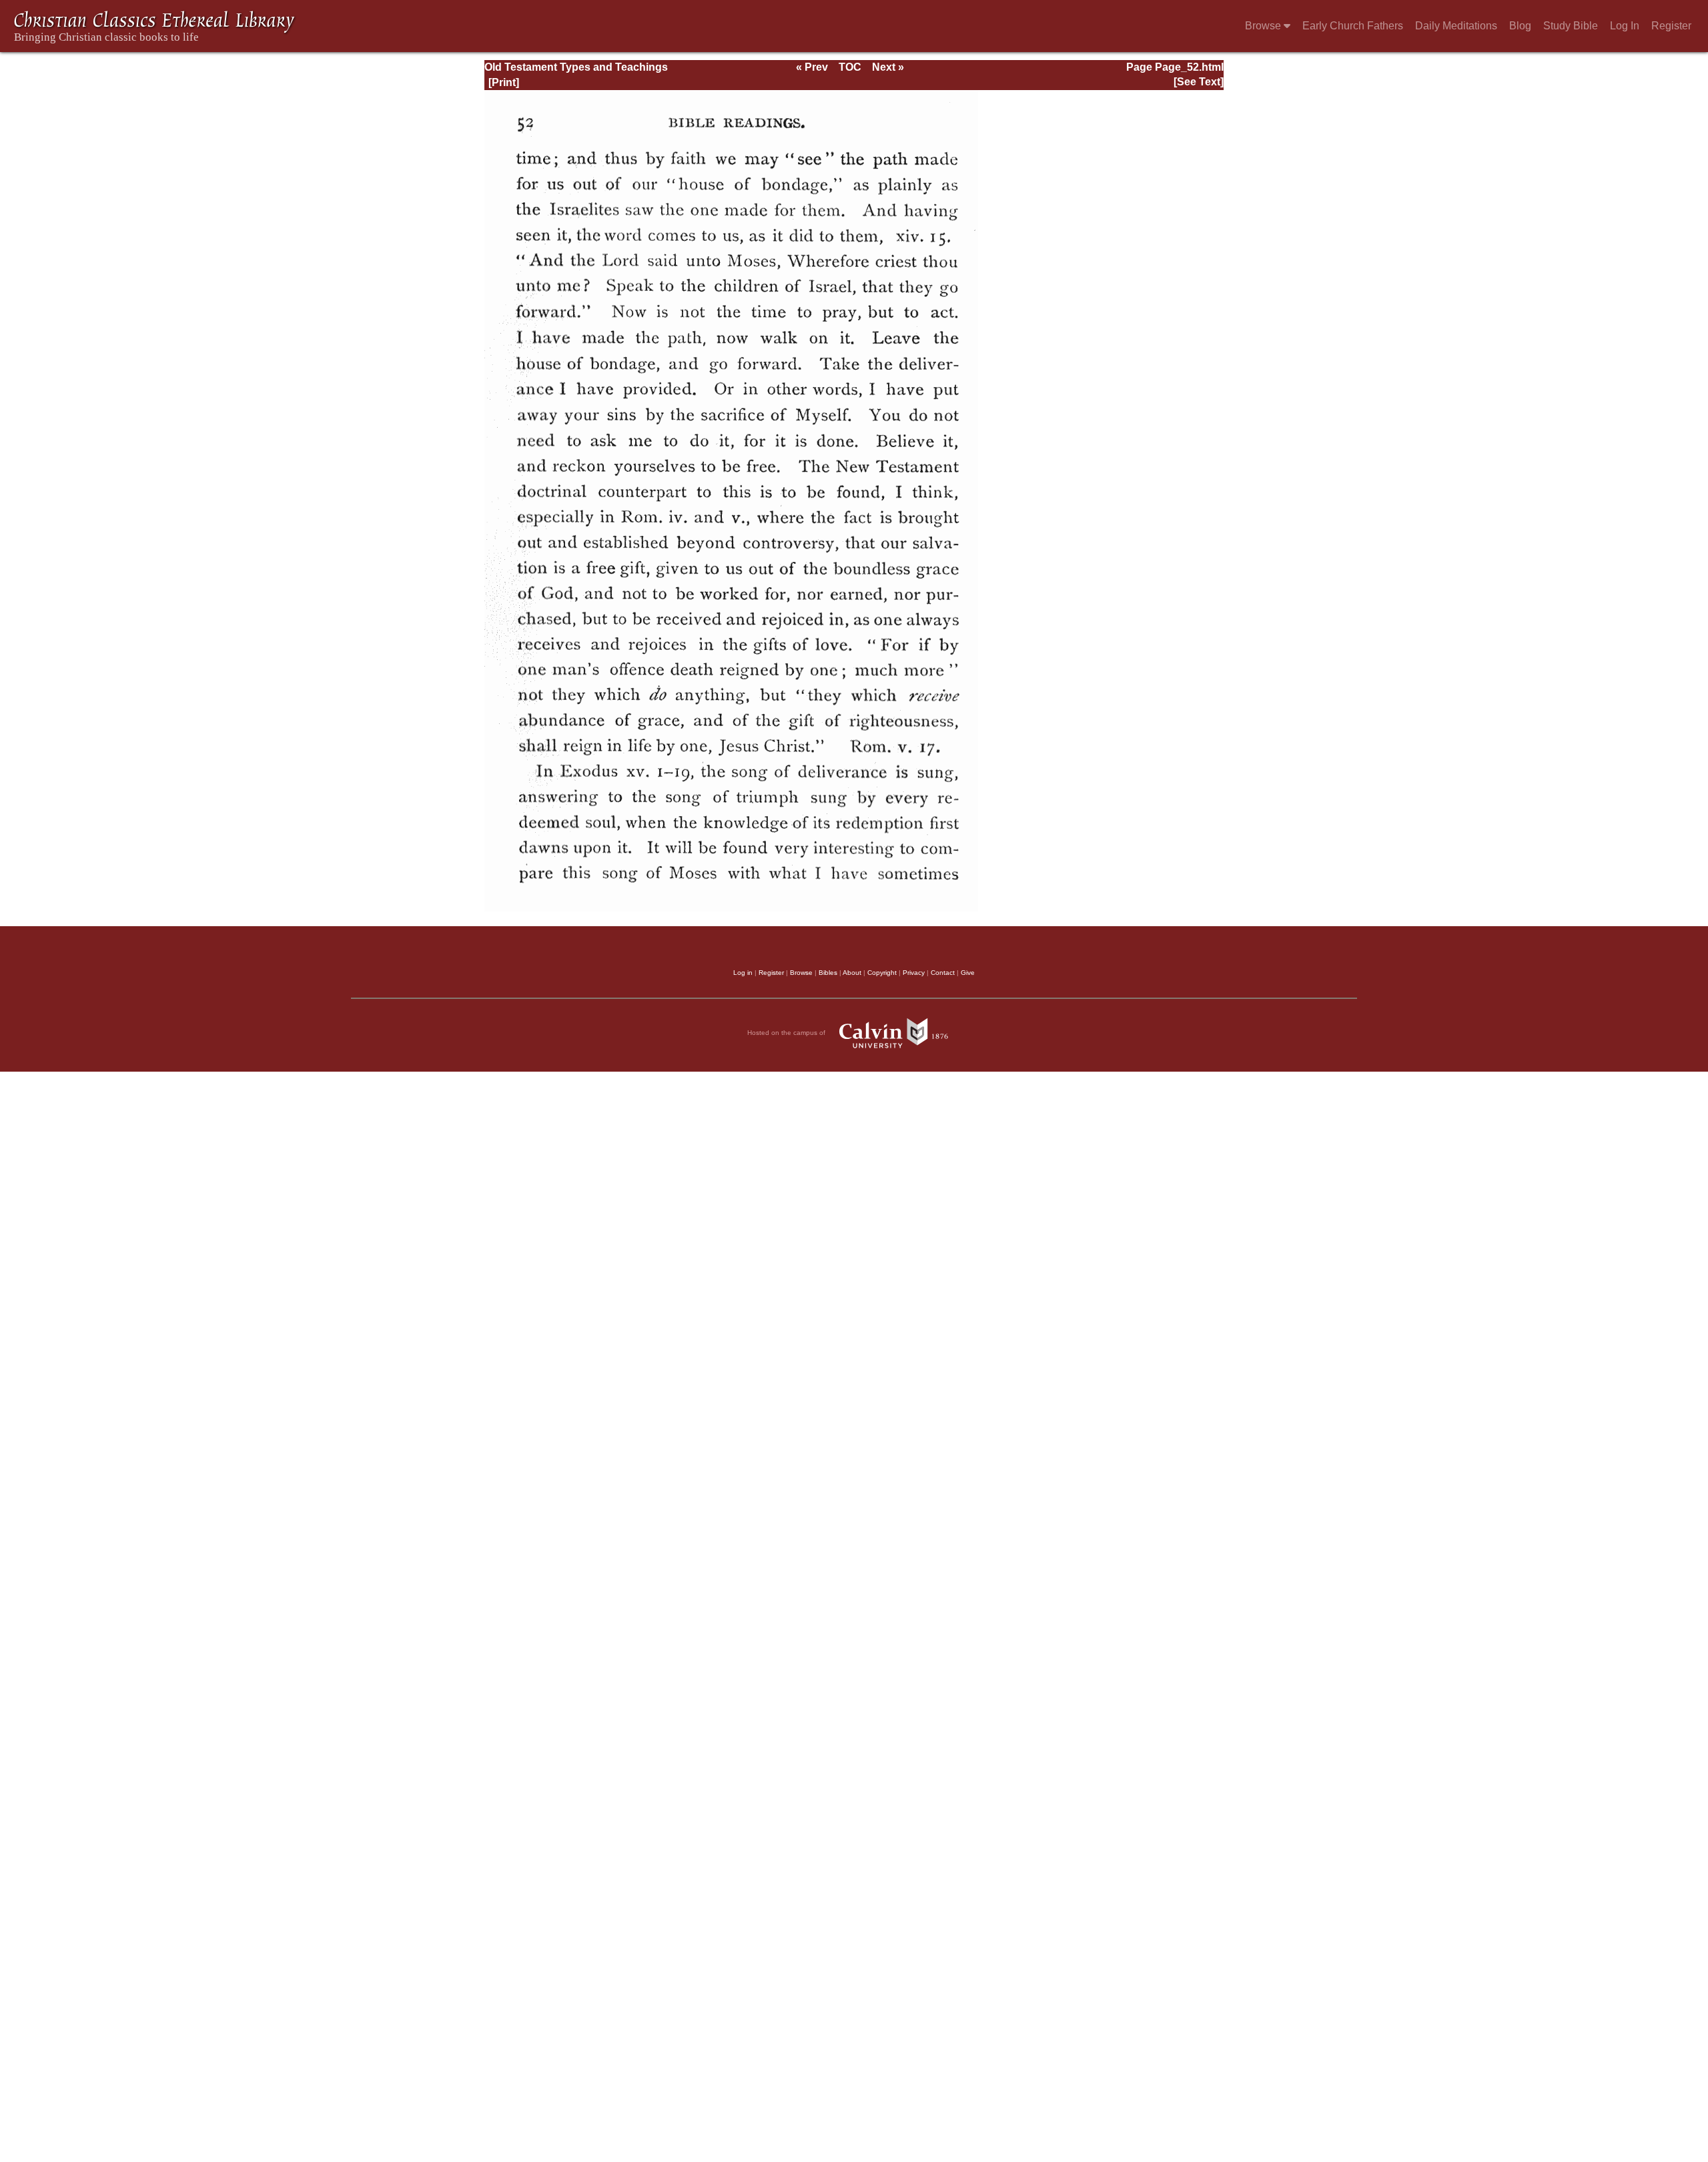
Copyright (882, 973)
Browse (1264, 26)
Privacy (914, 973)
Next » (888, 67)
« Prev (812, 67)
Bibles (828, 973)
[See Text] (1199, 82)
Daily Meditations (1456, 26)
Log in (743, 973)
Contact (943, 973)
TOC (850, 67)
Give (968, 973)
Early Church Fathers (1353, 26)
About (852, 973)
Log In (1625, 26)
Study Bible (1571, 26)
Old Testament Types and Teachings (576, 67)
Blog (1520, 26)
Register (1671, 26)
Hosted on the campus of (787, 1033)
